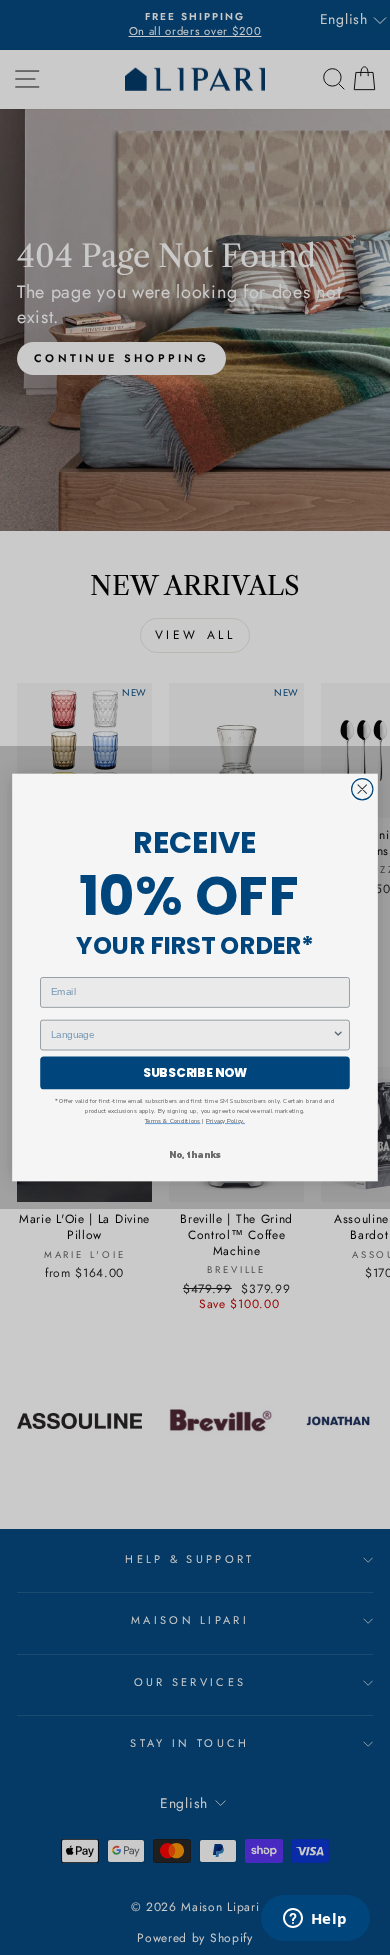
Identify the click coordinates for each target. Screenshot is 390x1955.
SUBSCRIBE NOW (195, 1072)
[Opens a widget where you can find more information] (315, 1920)
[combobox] (192, 1034)
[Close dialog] (362, 789)
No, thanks (194, 1154)
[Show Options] (338, 1034)
